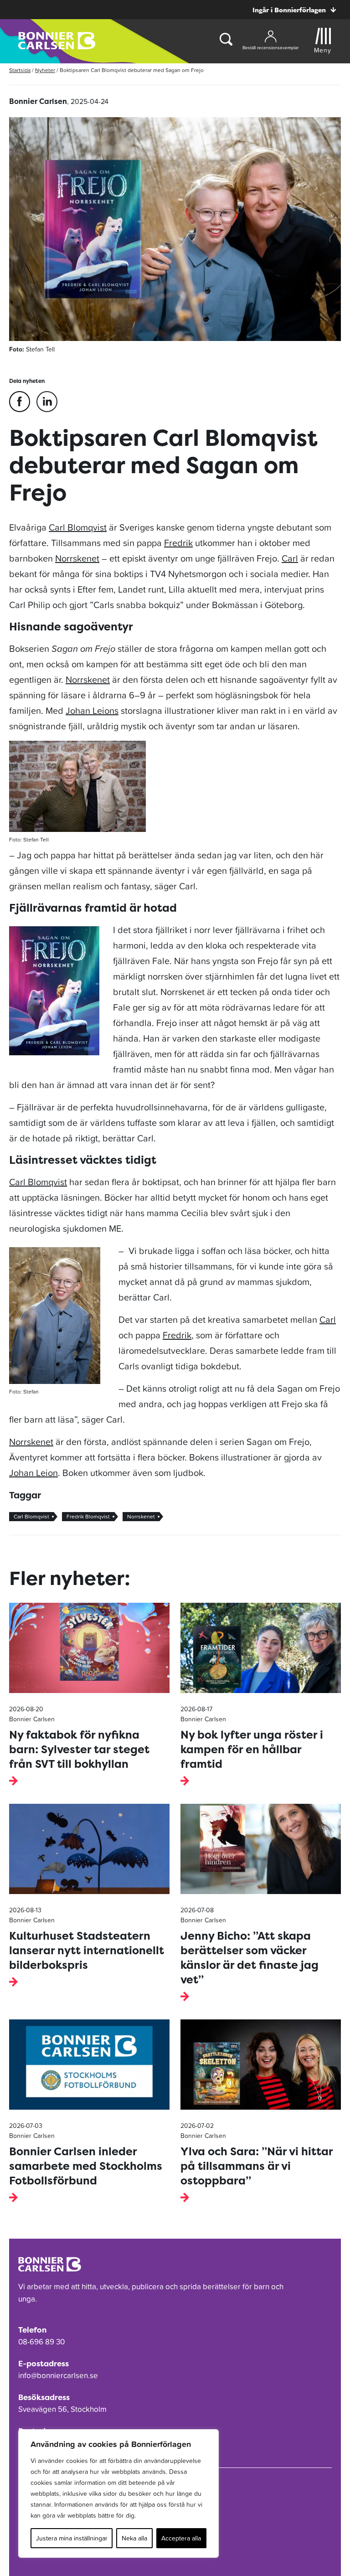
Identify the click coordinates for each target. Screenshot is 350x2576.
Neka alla (134, 2538)
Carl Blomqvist (78, 527)
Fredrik (178, 543)
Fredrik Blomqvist (88, 1517)
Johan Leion (33, 1473)
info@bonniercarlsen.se (58, 2375)
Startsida (20, 70)
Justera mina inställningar (72, 2538)
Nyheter (45, 70)
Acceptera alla (181, 2538)
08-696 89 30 (41, 2342)
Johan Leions (92, 711)
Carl (290, 558)
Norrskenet (77, 558)
